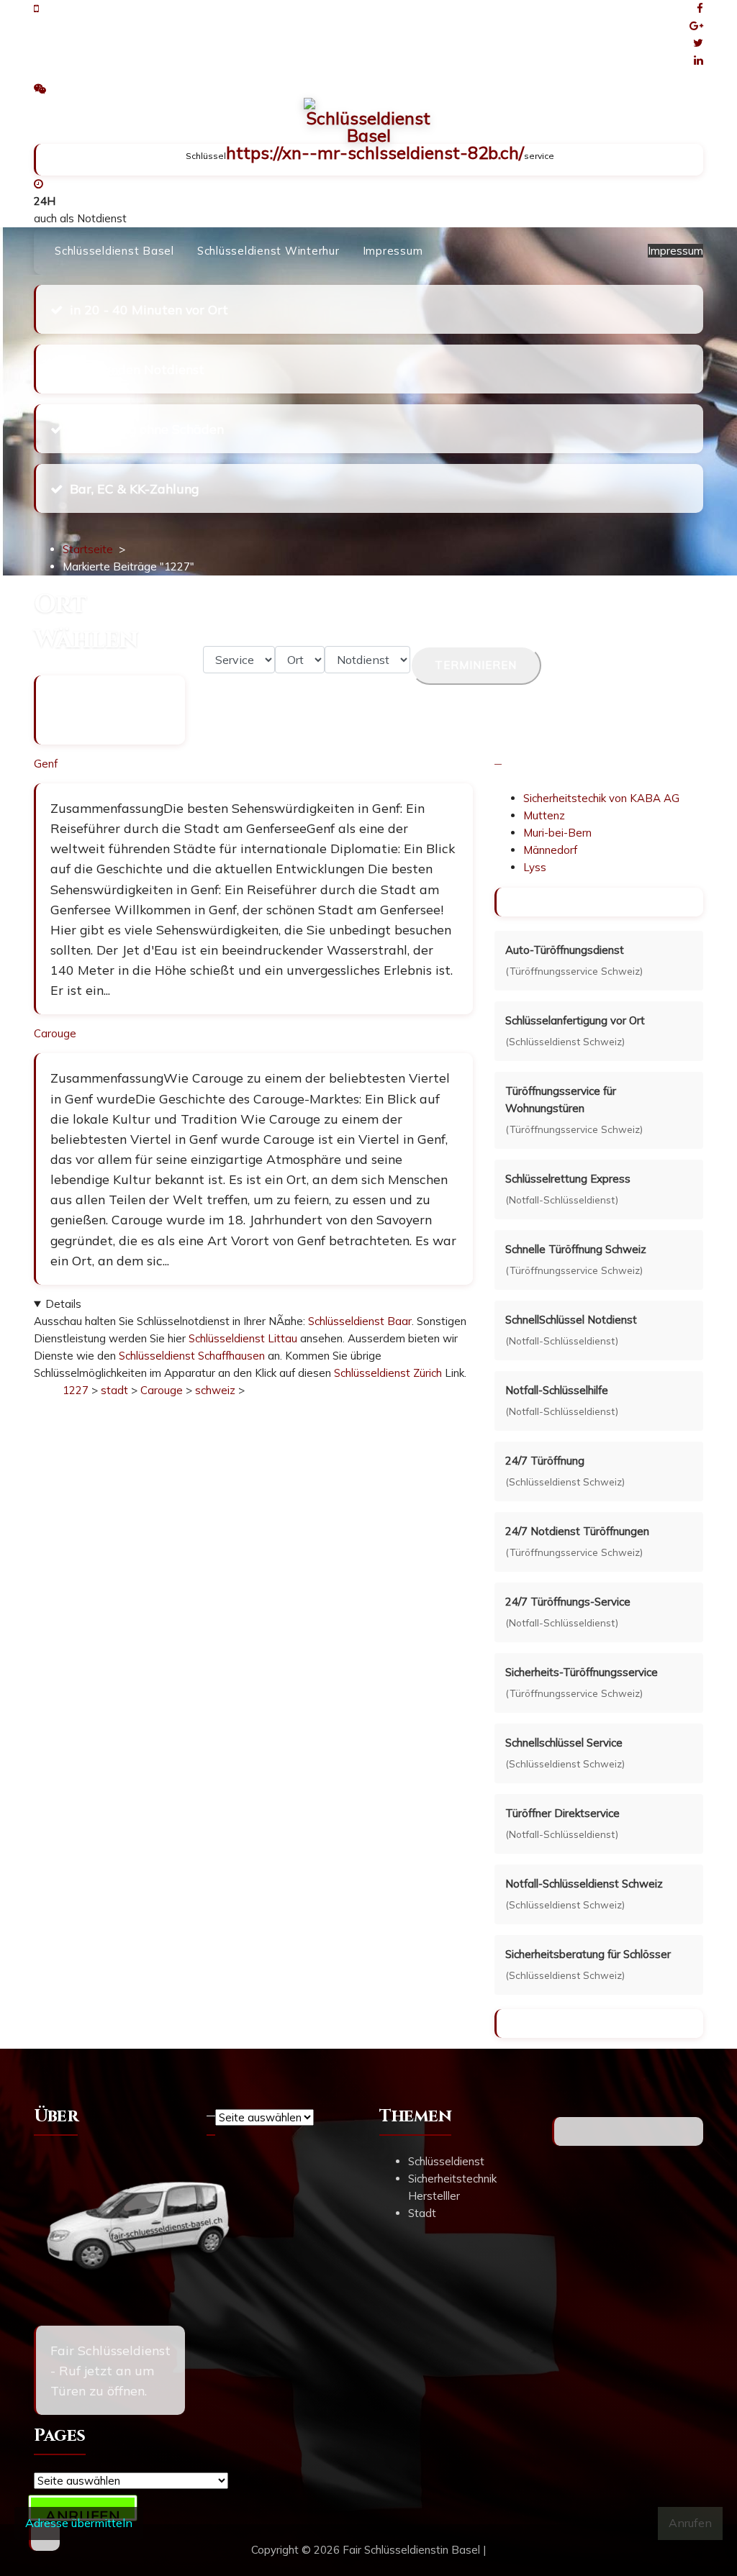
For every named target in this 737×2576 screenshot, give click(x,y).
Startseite (88, 549)
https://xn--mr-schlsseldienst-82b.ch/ (375, 153)
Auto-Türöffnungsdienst (565, 950)
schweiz (215, 1390)
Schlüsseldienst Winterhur (268, 251)
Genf (46, 764)
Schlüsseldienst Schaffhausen (192, 1356)
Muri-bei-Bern (557, 833)
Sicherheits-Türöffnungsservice (582, 1672)
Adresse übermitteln (79, 2523)
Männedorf (550, 850)
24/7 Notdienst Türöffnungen (577, 1531)
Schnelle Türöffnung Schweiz (576, 1249)
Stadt (422, 2213)
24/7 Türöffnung (545, 1461)
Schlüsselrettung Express (568, 1179)
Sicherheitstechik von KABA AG (601, 798)
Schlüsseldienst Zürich (388, 1373)
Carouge (55, 1033)
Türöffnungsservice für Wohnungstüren (561, 1100)
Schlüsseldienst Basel (114, 251)
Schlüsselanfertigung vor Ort (575, 1020)
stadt (114, 1390)
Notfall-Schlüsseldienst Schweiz (584, 1884)
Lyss (535, 867)
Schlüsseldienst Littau (243, 1338)
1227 (76, 1390)
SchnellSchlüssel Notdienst (571, 1320)
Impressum (393, 251)
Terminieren (476, 665)
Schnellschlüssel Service (564, 1743)
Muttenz (544, 815)
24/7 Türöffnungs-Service (568, 1602)
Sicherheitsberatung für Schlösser (588, 1954)
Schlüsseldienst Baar (360, 1321)
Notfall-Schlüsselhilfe (557, 1390)
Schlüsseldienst (446, 2161)
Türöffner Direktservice (562, 1813)
